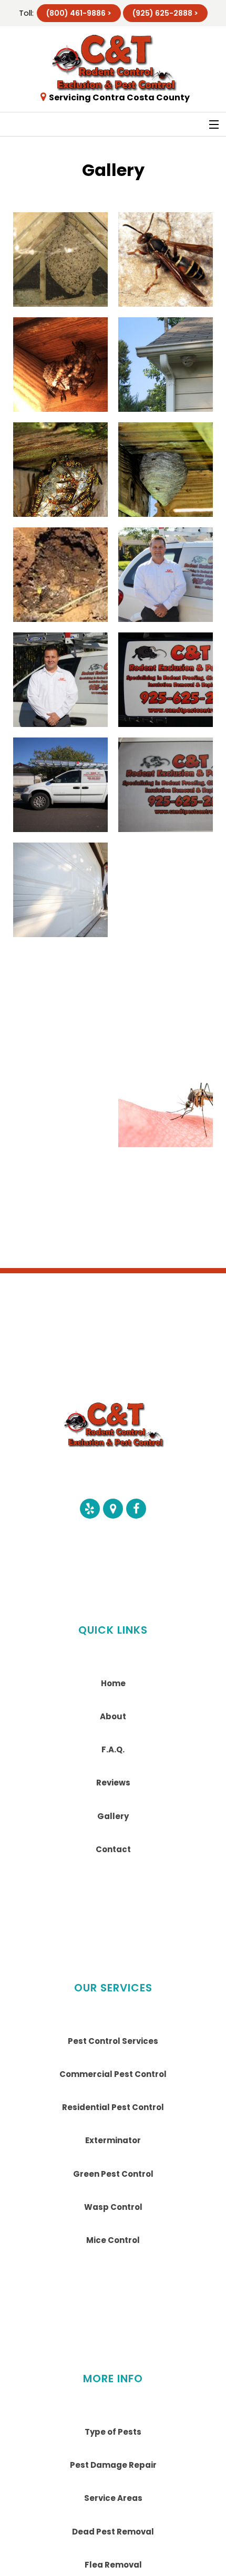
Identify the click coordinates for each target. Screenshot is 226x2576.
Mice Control (113, 2240)
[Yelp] (90, 1509)
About (113, 1716)
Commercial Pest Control (113, 2074)
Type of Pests (113, 2432)
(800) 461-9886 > (79, 13)
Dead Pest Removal (113, 2532)
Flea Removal (113, 2565)
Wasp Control (113, 2207)
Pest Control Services (113, 2041)
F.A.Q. (113, 1749)
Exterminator (113, 2140)
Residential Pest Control (113, 2107)
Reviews (113, 1783)
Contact (113, 1849)
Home (113, 1683)
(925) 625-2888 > (165, 13)
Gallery (113, 1816)
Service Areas (113, 2498)
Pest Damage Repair (113, 2465)
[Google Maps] (113, 1509)
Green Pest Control (113, 2174)
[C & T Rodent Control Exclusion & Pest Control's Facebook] (136, 1509)
